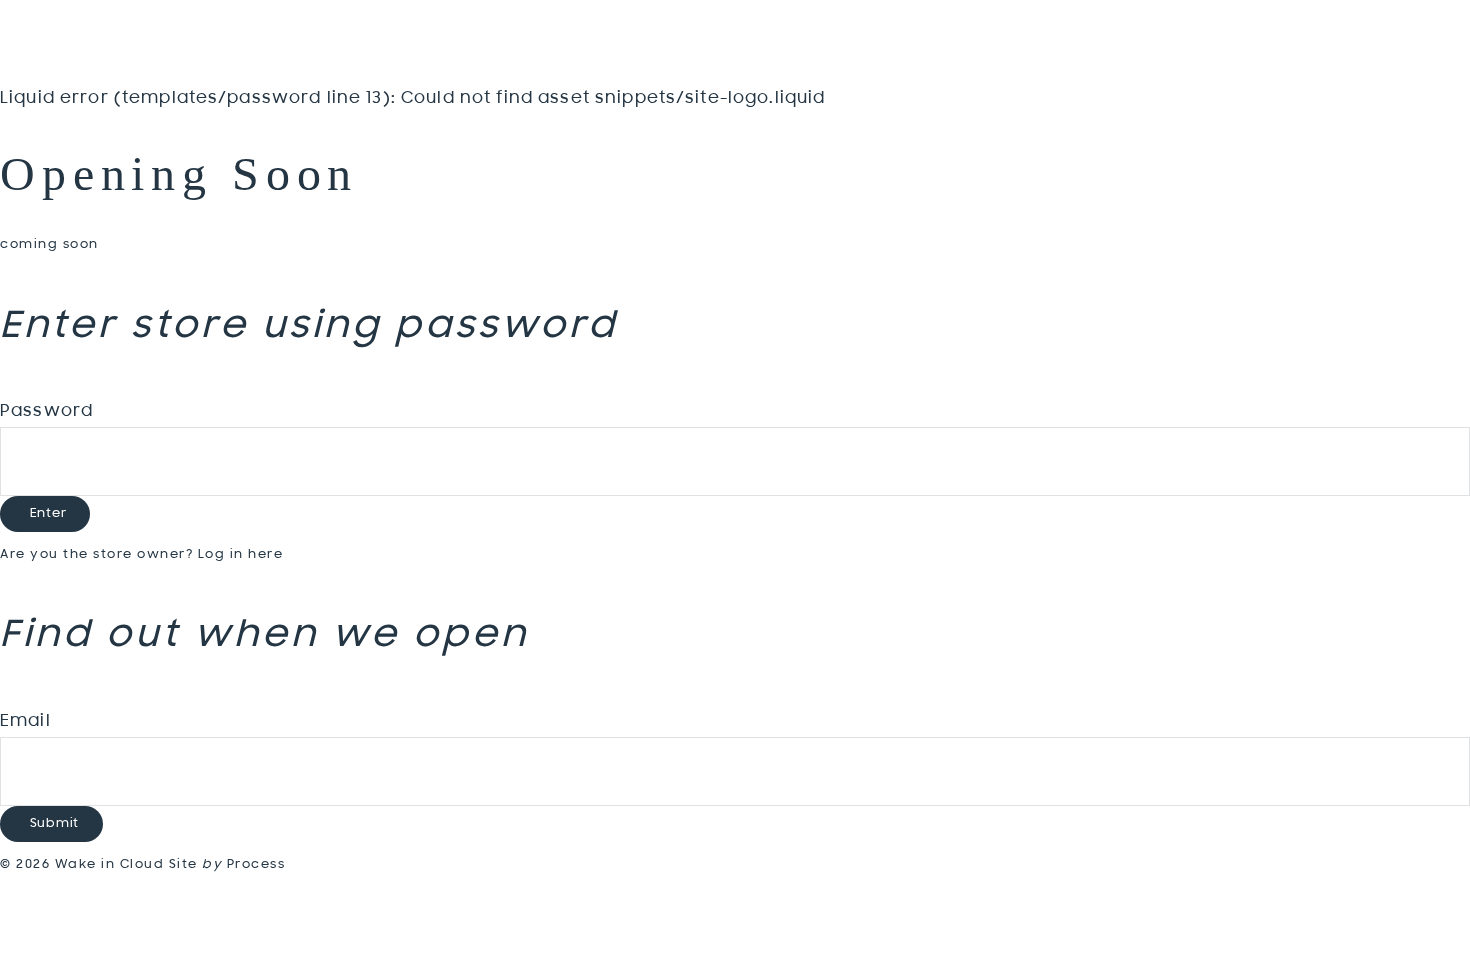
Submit (55, 823)
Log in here (241, 554)
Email (25, 722)
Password (46, 412)
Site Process (227, 864)
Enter (48, 513)
